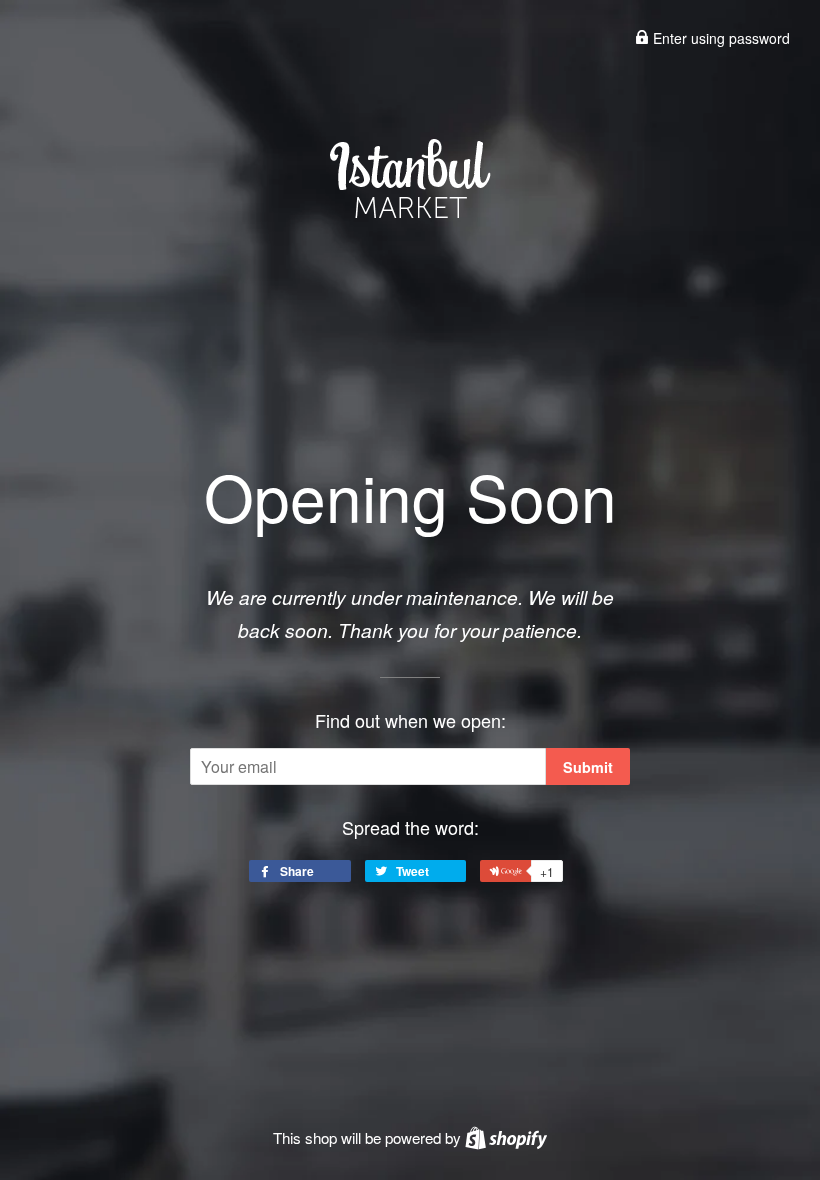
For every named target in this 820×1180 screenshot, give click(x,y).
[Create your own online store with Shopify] (506, 1137)
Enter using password (719, 38)
